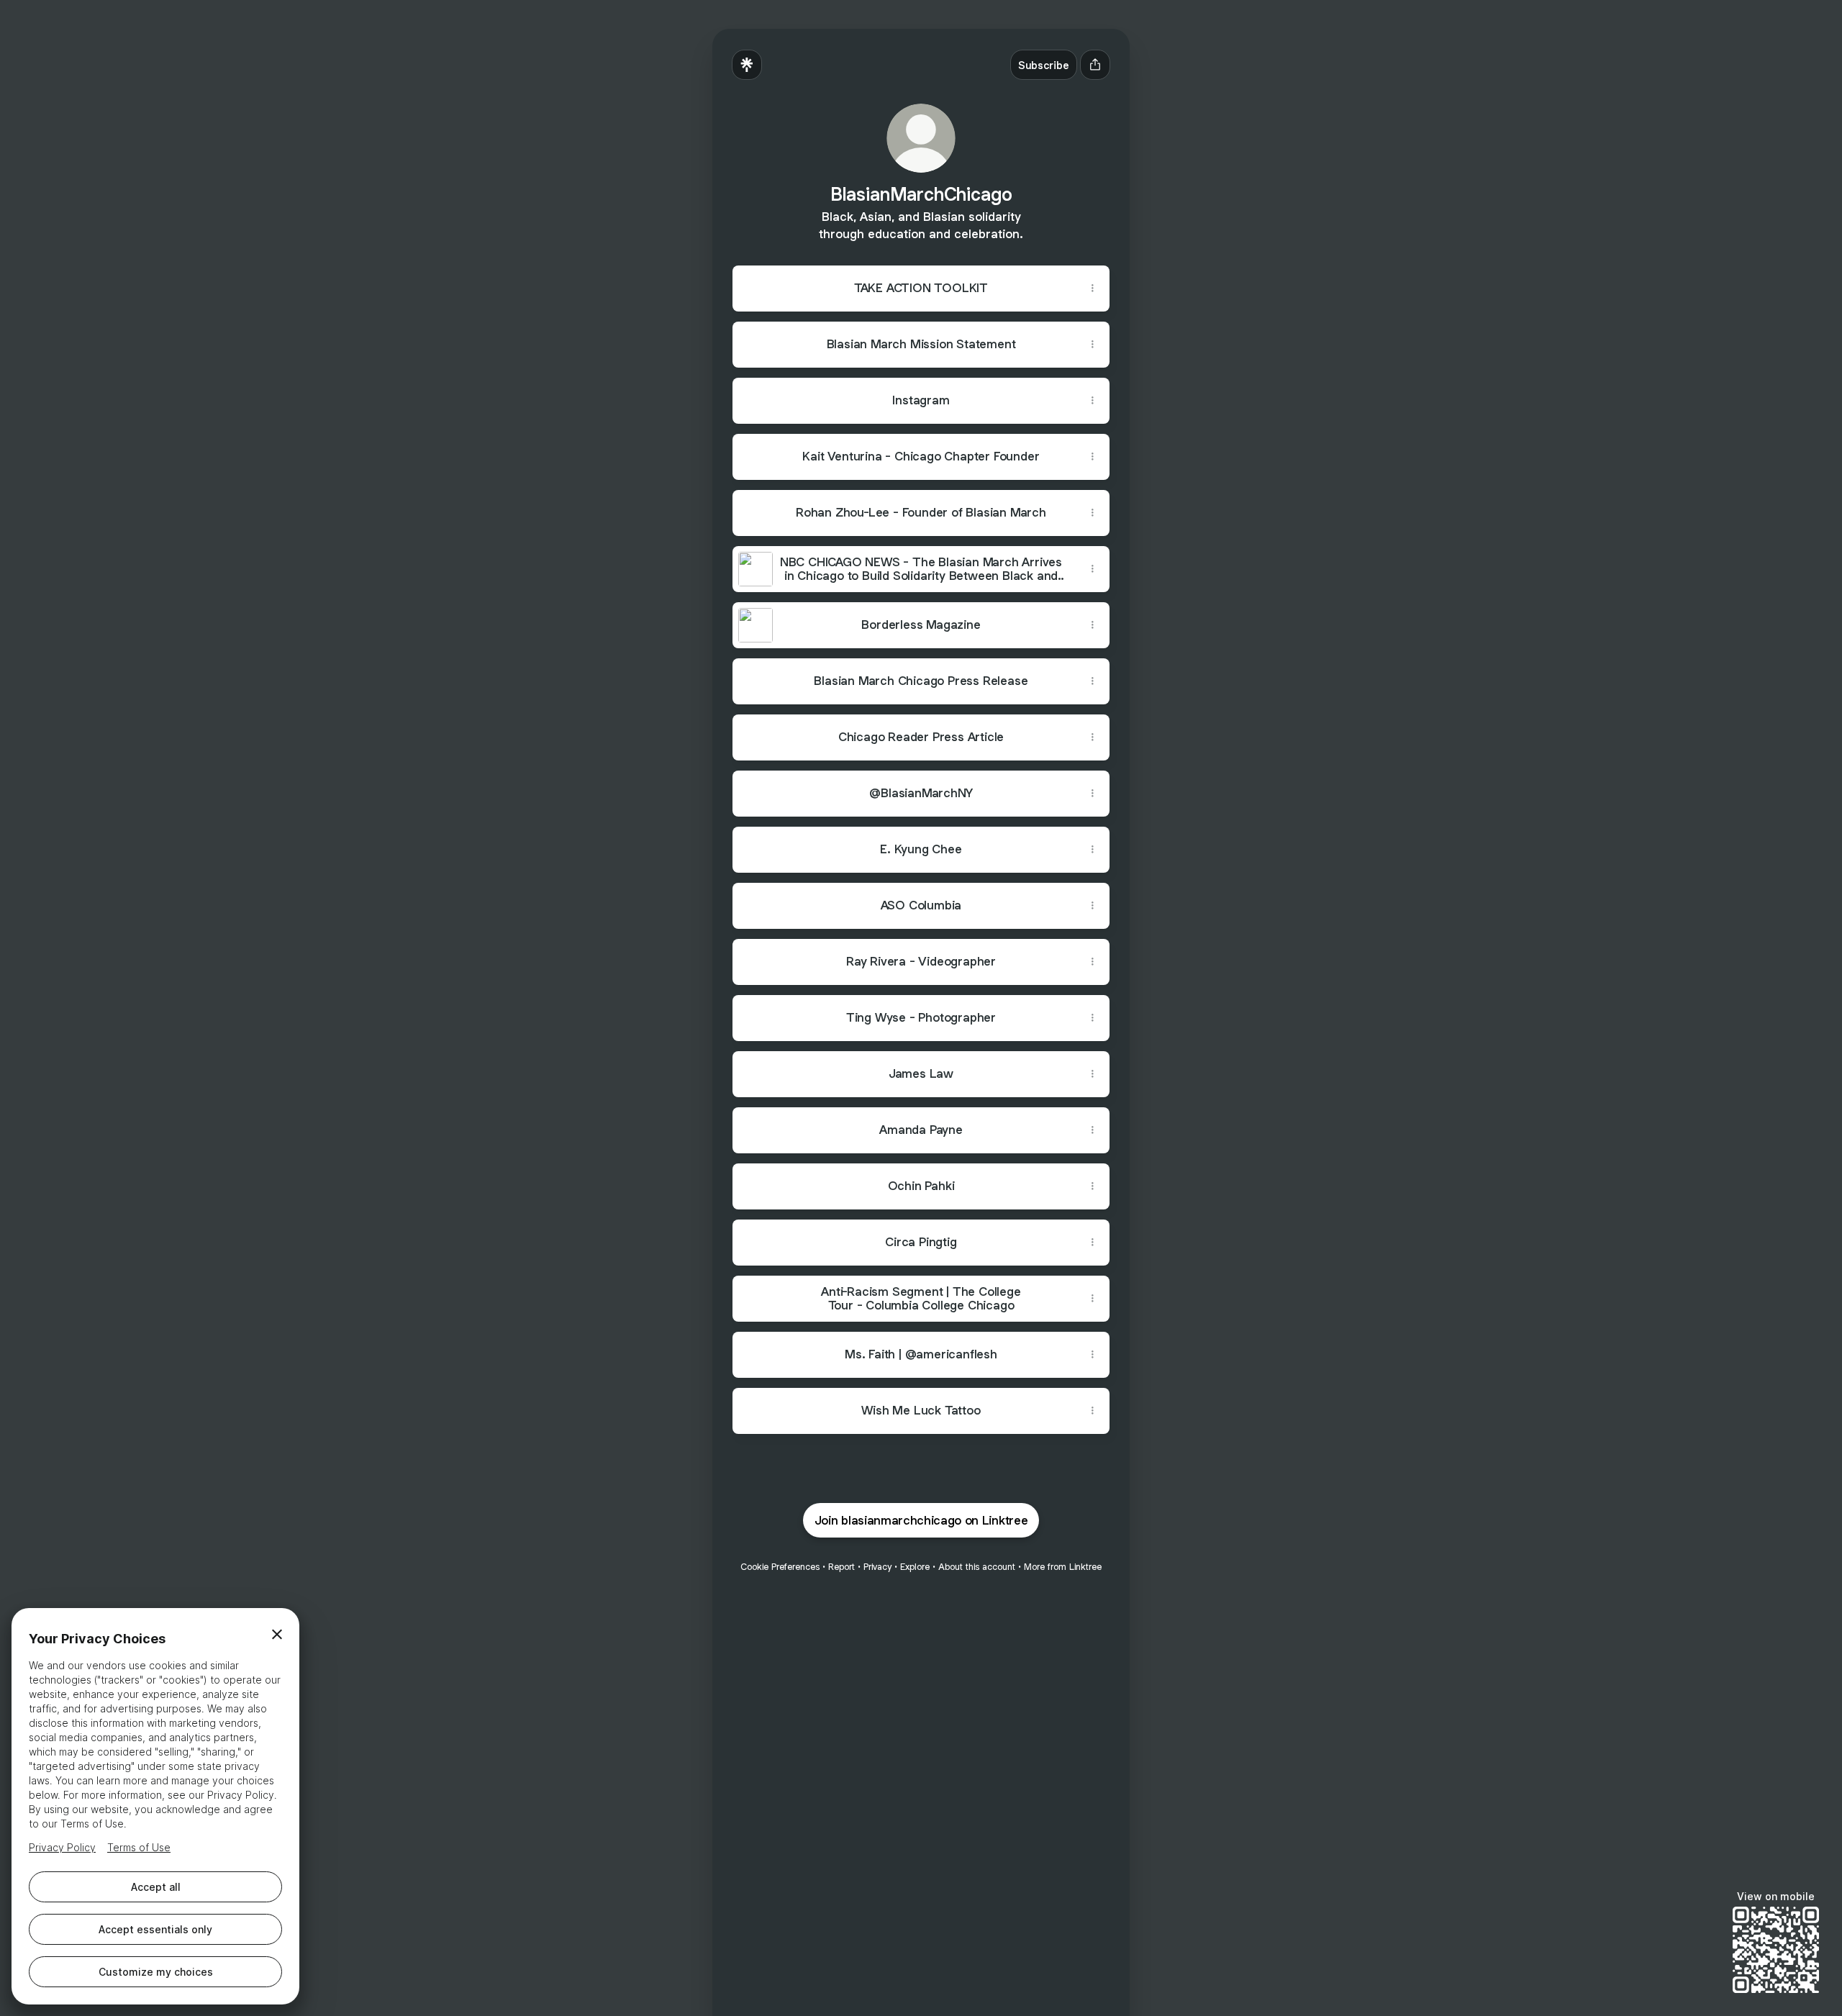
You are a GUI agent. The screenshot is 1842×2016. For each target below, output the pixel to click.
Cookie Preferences (780, 1567)
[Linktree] (747, 65)
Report (841, 1567)
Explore (915, 1567)
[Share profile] (1095, 65)
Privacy (877, 1567)
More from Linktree (1063, 1567)
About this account (977, 1567)
